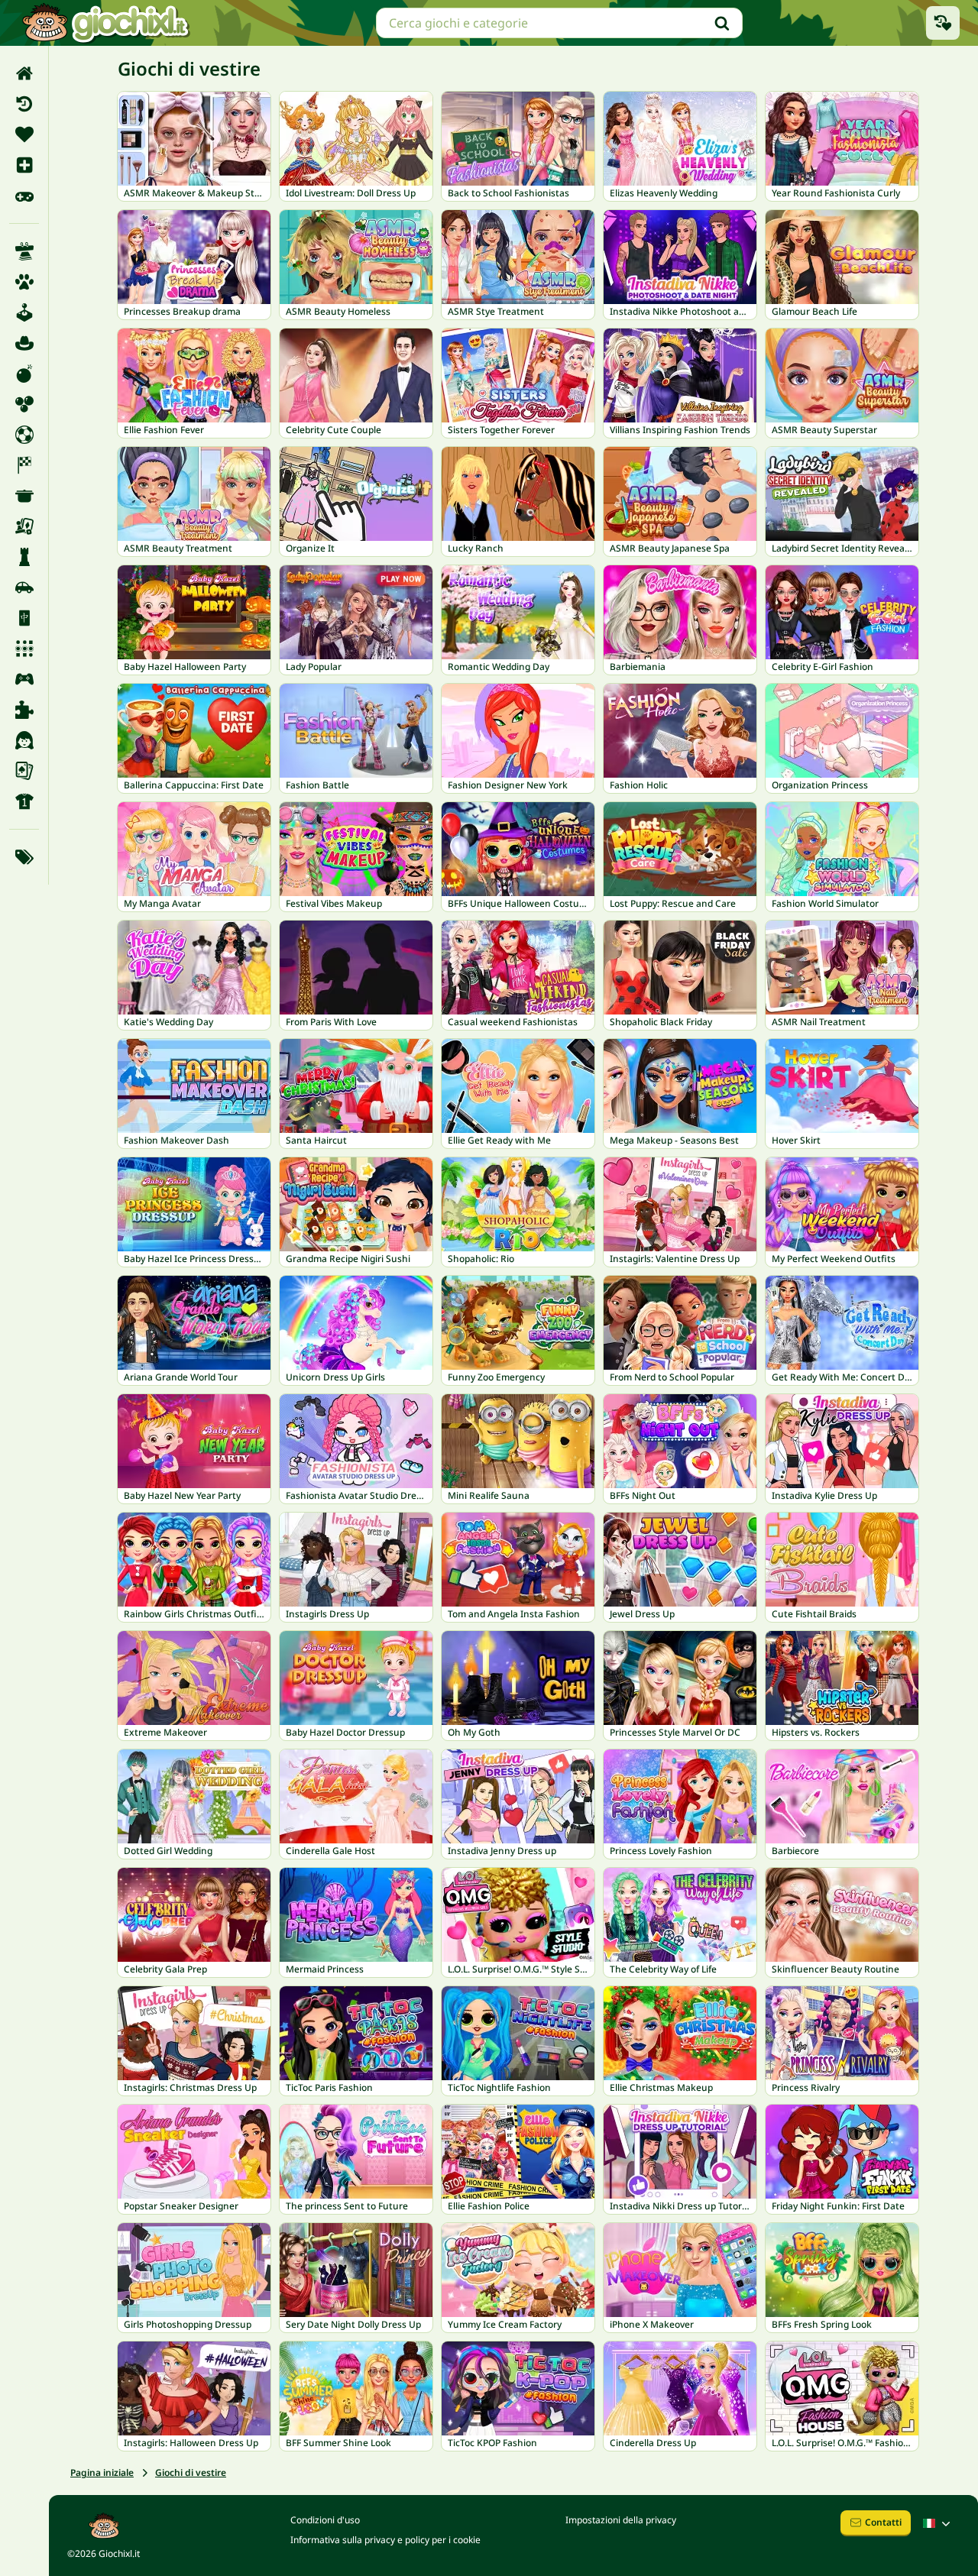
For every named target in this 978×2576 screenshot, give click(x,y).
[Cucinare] (24, 496)
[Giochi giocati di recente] (943, 23)
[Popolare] (24, 196)
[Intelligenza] (24, 557)
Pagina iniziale (102, 2472)
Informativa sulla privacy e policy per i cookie (385, 2540)
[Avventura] (24, 343)
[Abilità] (24, 251)
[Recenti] (24, 104)
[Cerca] (722, 23)
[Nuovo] (24, 165)
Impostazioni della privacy (621, 2520)
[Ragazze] (24, 740)
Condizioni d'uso (325, 2520)
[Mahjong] (24, 618)
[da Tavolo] (24, 526)
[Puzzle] (24, 710)
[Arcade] (24, 312)
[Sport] (24, 801)
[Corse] (24, 465)
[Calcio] (24, 435)
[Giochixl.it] (105, 23)
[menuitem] (24, 73)
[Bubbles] (24, 404)
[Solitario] (24, 771)
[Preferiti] (24, 134)
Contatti (883, 2522)
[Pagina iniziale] (24, 73)
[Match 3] (24, 649)
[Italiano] (938, 2523)
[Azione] (24, 374)
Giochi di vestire (191, 2472)
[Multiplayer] (24, 679)
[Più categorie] (24, 857)
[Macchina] (24, 587)
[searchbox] (559, 23)
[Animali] (24, 282)
